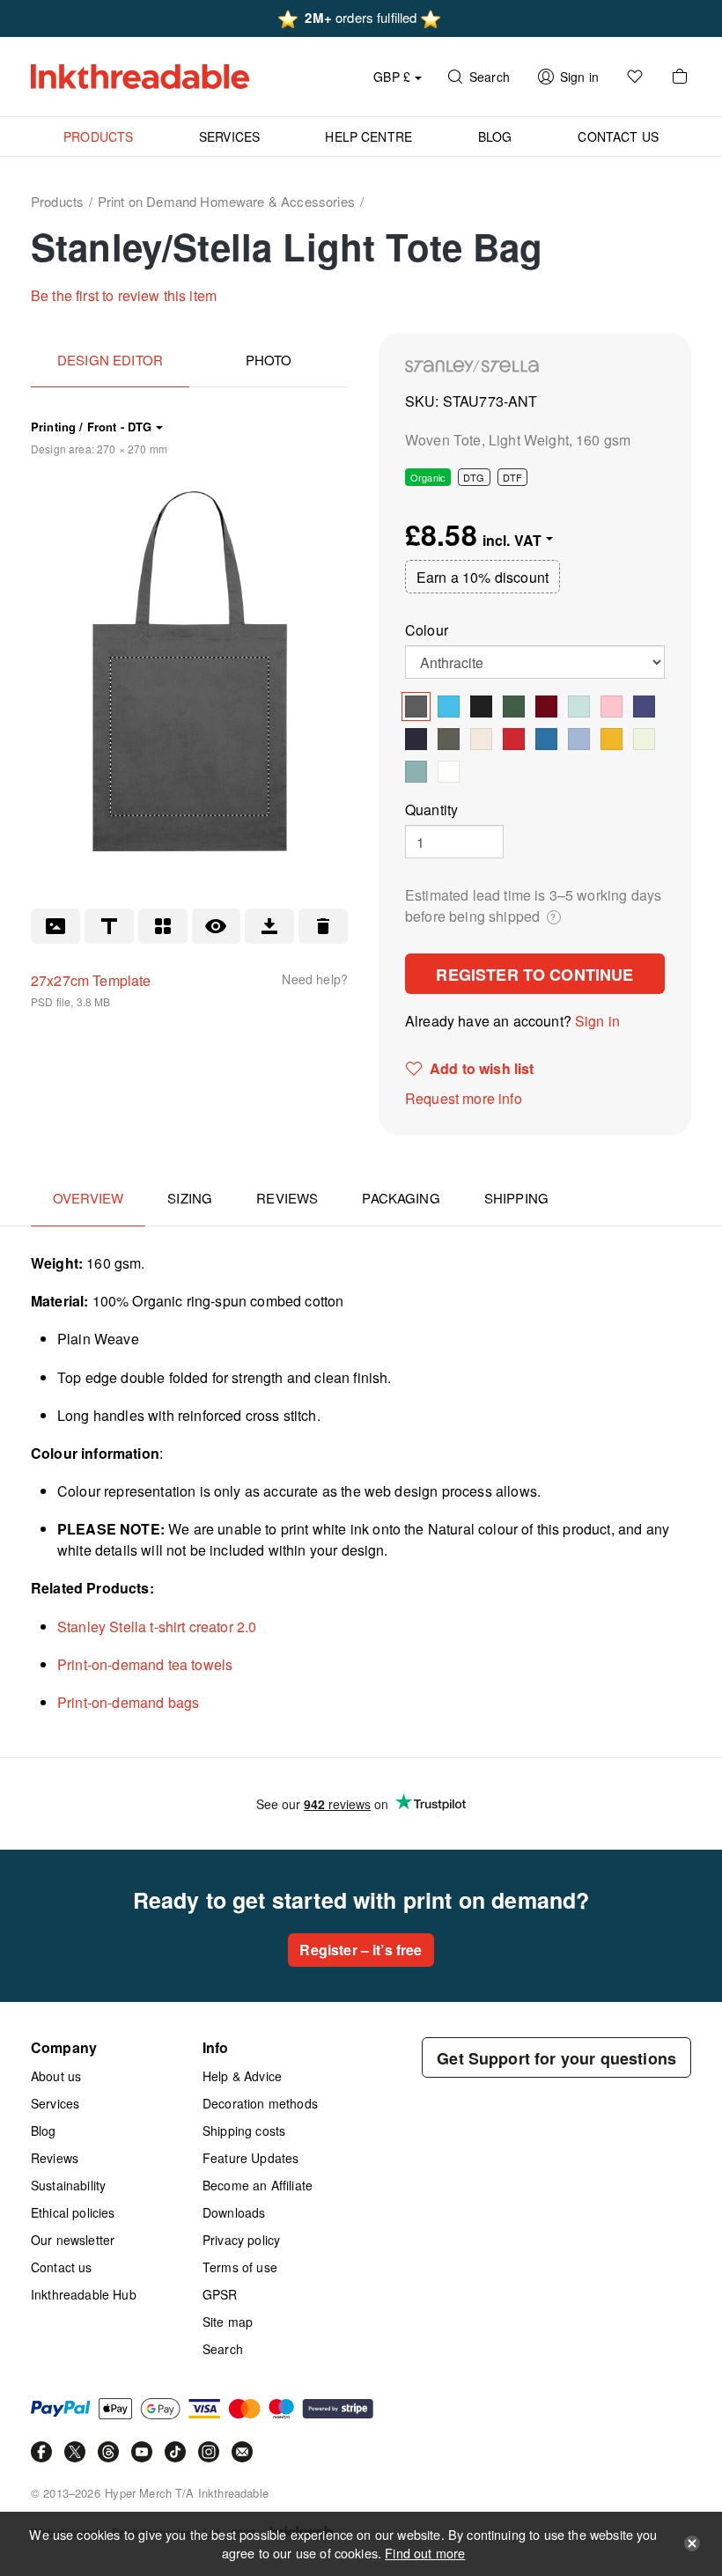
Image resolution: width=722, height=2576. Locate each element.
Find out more (425, 2553)
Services (55, 2103)
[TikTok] (175, 2452)
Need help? (315, 979)
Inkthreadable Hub (84, 2294)
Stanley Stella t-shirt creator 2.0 (157, 1627)
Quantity (431, 810)
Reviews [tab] (287, 1198)
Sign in (597, 1021)
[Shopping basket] (680, 77)
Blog (44, 2131)
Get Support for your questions (556, 2058)
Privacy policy (241, 2240)
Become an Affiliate (258, 2185)
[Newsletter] (242, 2452)
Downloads (234, 2212)
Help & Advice (242, 2076)
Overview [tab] (88, 1198)
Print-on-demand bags (128, 1702)
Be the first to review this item (124, 295)
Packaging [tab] (401, 1198)
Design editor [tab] (110, 360)
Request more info (464, 1098)
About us (56, 2076)
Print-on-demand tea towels (145, 1664)
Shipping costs (244, 2131)
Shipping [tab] (516, 1198)
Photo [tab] (269, 360)
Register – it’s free (361, 1950)
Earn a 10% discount (483, 577)
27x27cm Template (91, 980)
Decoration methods (260, 2103)
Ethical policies (73, 2212)
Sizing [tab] (190, 1198)
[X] (75, 2452)
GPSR (220, 2294)
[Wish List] (635, 77)
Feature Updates (250, 2158)
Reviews (55, 2158)
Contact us (62, 2267)
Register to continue (534, 975)
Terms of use (240, 2267)
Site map (228, 2322)
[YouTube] (142, 2452)
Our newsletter (73, 2240)
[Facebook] (41, 2452)
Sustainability (68, 2185)
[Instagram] (209, 2452)
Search (223, 2349)
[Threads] (108, 2452)
